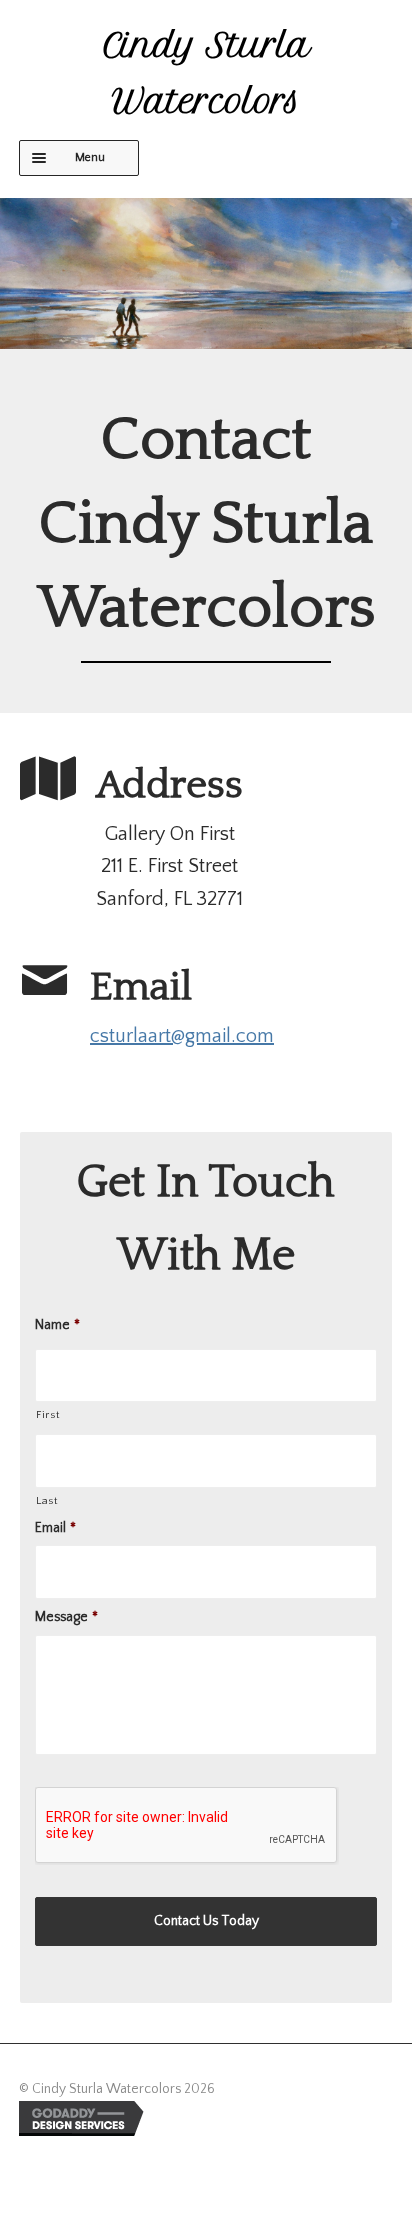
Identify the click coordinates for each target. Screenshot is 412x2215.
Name (57, 1325)
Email (55, 1528)
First (48, 1415)
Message (66, 1617)
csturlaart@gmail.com (182, 1036)
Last (47, 1501)
